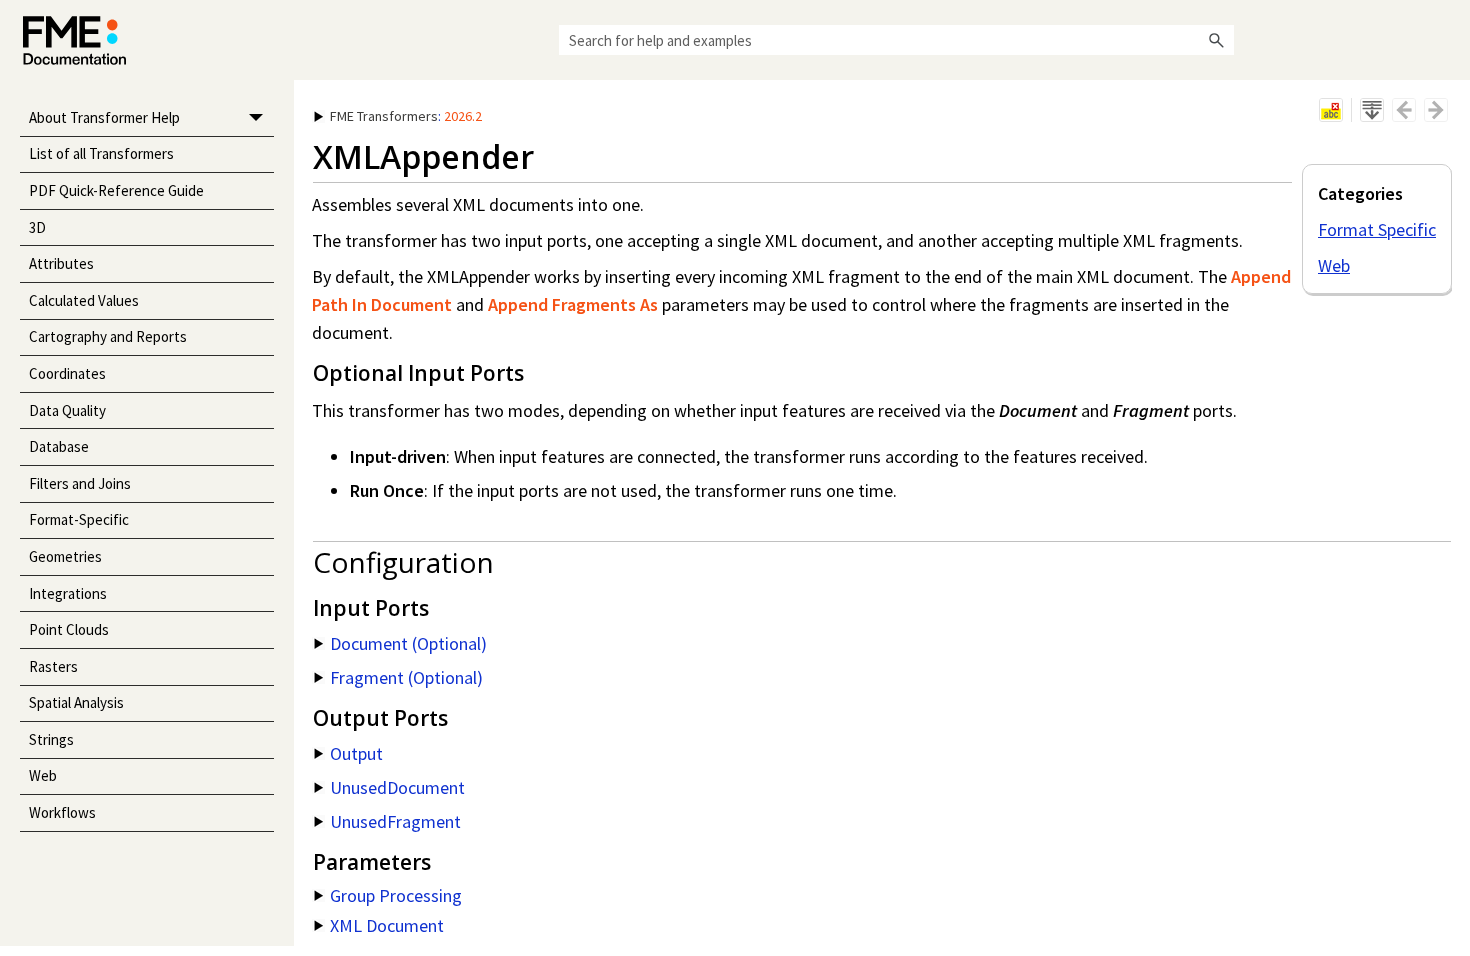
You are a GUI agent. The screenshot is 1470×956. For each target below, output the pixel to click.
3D (37, 227)
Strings (51, 739)
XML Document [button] (387, 925)
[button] (1216, 40)
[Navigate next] (1436, 110)
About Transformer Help (104, 117)
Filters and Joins (80, 483)
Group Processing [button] (396, 895)
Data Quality (67, 410)
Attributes (61, 263)
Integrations (68, 593)
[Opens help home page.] (74, 40)
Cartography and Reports (108, 336)
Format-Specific (79, 519)
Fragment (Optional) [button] (406, 677)
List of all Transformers (101, 153)
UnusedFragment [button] (395, 821)
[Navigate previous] (1404, 110)
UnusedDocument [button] (397, 787)
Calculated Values (84, 300)
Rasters (53, 666)
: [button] (406, 116)
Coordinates (67, 373)
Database (59, 446)
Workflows (62, 812)
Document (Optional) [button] (408, 643)
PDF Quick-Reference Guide (116, 190)
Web (43, 775)
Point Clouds (69, 629)
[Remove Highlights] (1331, 110)
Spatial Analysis (76, 702)
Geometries (65, 556)
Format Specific (1377, 229)
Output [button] (356, 753)
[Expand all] (1372, 110)
